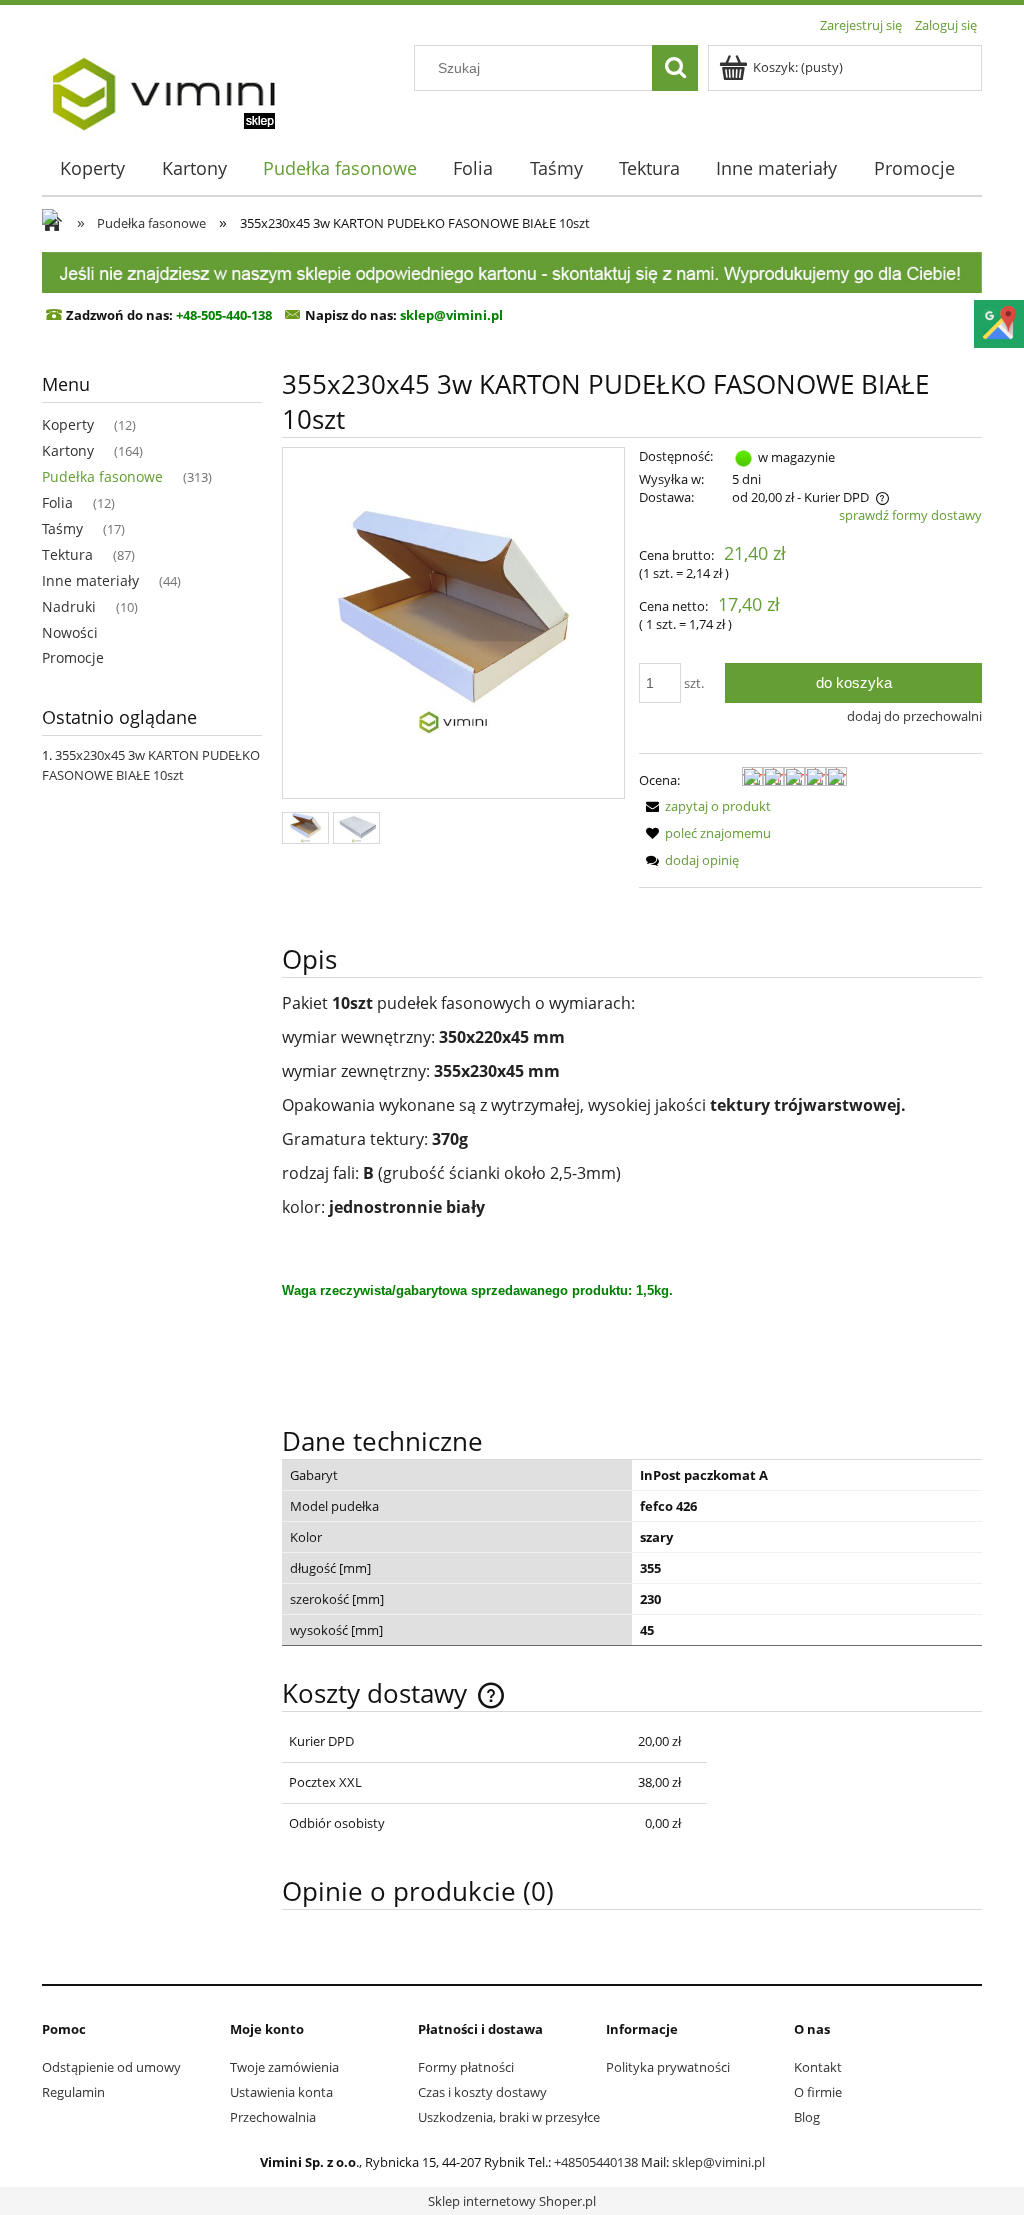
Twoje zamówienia (284, 2067)
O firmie (818, 2092)
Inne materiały (90, 580)
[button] (705, 806)
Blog (807, 2117)
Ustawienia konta (281, 2092)
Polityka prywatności (668, 2067)
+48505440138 (596, 2162)
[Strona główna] (163, 87)
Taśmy (62, 528)
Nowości (70, 632)
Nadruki (69, 606)
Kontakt (818, 2067)
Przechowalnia (273, 2117)
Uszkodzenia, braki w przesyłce (509, 2117)
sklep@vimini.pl (718, 2162)
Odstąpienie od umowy (111, 2067)
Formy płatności (466, 2067)
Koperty (68, 424)
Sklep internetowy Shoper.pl (512, 2201)
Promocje (73, 657)
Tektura (67, 554)
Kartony (68, 450)
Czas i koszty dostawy (482, 2092)
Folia (57, 502)
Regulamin (73, 2092)
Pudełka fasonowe (102, 476)
